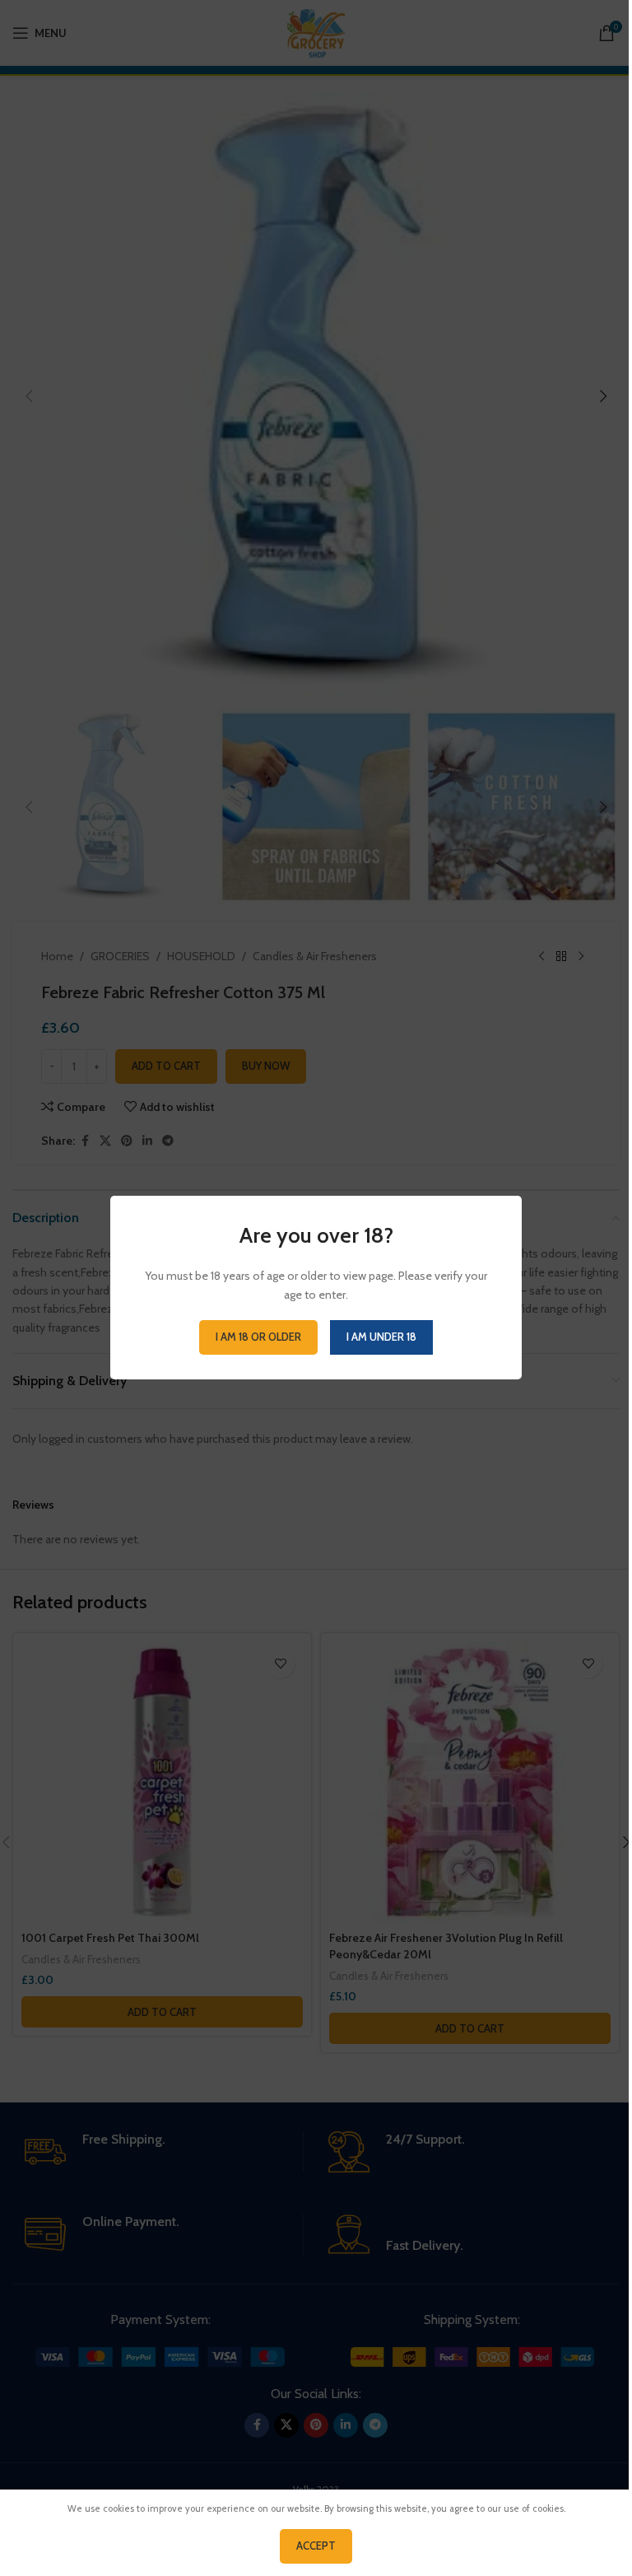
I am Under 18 (381, 1337)
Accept (316, 2546)
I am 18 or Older (258, 1337)
